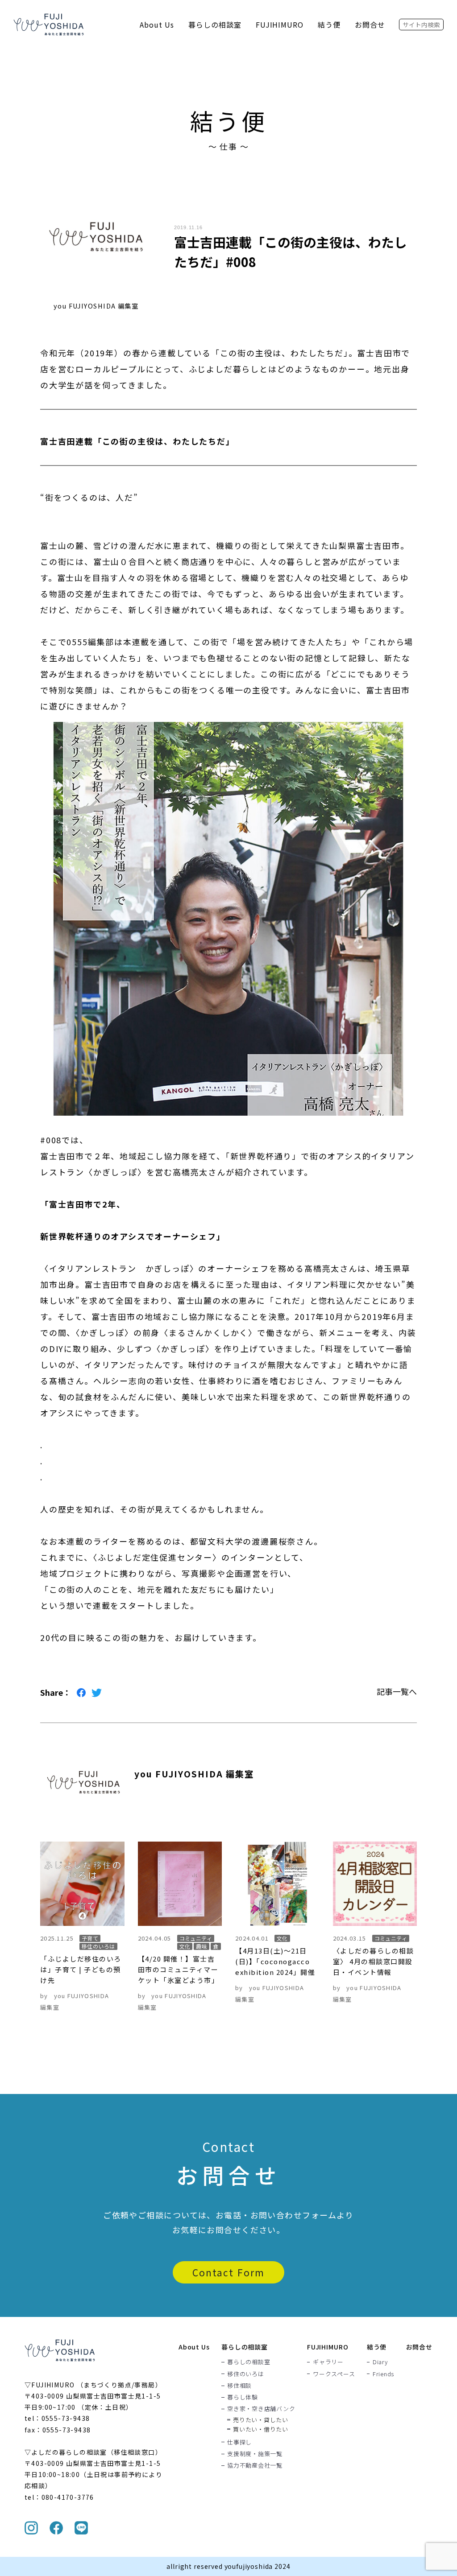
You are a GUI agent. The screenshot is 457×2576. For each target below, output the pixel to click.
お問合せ (370, 25)
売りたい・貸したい (261, 2420)
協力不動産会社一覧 (255, 2465)
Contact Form (228, 2272)
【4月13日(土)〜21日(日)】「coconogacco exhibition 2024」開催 (275, 1961)
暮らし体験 (243, 2397)
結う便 (329, 25)
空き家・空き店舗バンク (261, 2409)
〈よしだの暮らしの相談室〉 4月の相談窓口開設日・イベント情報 (374, 1961)
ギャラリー (328, 2362)
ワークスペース (334, 2374)
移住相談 (239, 2385)
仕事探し (239, 2442)
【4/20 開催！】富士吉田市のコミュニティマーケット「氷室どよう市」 (179, 1969)
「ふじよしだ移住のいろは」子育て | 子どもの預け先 (81, 1969)
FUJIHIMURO (280, 25)
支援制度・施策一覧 (255, 2453)
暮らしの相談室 (215, 25)
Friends (383, 2374)
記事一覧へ (397, 1691)
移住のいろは (246, 2374)
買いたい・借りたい (261, 2429)
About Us (157, 25)
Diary (380, 2362)
